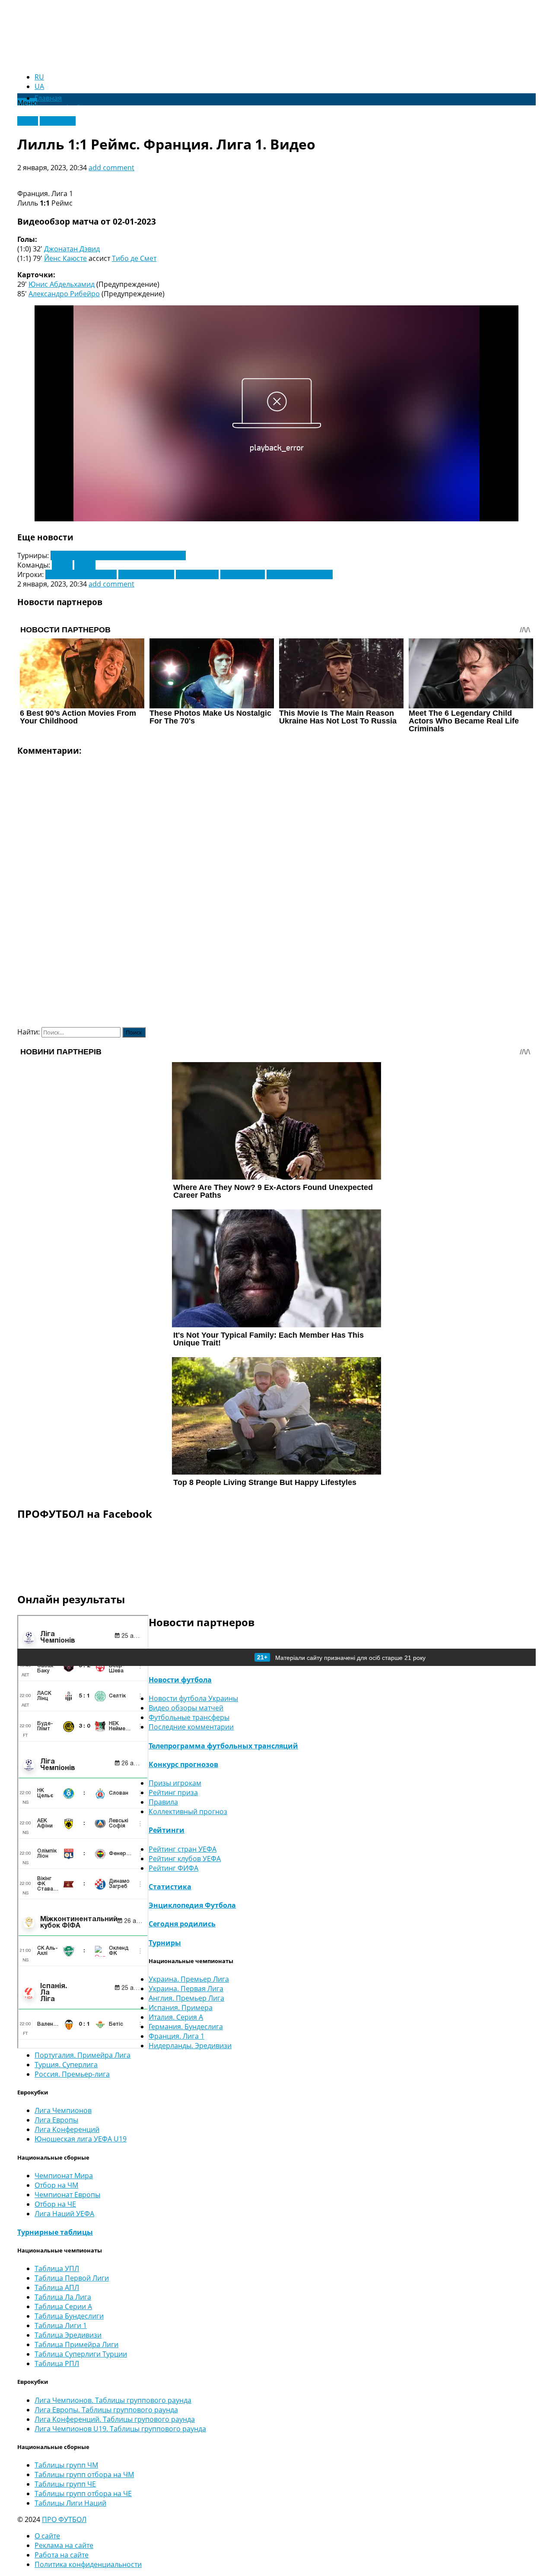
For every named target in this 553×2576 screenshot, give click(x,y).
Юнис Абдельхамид (62, 284)
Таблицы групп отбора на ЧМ (84, 2474)
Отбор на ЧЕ (55, 2204)
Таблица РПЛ (57, 2363)
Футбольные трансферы (189, 1717)
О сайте (47, 2536)
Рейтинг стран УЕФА (183, 1849)
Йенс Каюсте (65, 258)
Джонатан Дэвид (72, 249)
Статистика (170, 1887)
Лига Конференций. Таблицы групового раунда (115, 2419)
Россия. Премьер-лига (72, 2074)
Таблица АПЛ (57, 2287)
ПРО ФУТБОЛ (64, 2519)
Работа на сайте (62, 2555)
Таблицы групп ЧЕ (65, 2484)
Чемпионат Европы (67, 2195)
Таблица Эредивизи (68, 2335)
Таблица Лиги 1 (61, 2325)
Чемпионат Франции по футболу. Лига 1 (118, 555)
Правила (163, 1802)
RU (39, 77)
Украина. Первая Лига (186, 1989)
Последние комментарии (191, 1727)
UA (39, 86)
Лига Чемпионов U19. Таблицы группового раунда (120, 2429)
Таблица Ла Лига (63, 2297)
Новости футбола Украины (193, 1698)
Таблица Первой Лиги (72, 2278)
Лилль (62, 565)
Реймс (85, 565)
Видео (28, 121)
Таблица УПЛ (57, 2268)
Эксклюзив (58, 121)
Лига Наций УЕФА (64, 2214)
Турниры (165, 1943)
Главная (48, 98)
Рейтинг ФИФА (173, 1868)
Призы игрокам (175, 1783)
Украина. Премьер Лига (189, 1979)
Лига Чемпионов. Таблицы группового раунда (113, 2400)
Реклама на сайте (64, 2545)
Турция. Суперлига (66, 2065)
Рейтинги (167, 1830)
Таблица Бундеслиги (69, 2316)
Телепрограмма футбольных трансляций (223, 1746)
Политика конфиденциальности (88, 2564)
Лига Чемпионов (63, 2110)
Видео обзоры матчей (186, 1708)
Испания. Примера (181, 2008)
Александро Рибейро (64, 294)
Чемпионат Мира (64, 2176)
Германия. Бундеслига (186, 2027)
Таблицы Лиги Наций (70, 2503)
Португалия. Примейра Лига (83, 2055)
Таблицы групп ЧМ (66, 2465)
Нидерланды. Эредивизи (190, 2046)
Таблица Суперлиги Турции (81, 2354)
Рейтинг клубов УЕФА (185, 1859)
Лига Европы (56, 2120)
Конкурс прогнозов (183, 1764)
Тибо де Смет (134, 258)
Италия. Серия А (176, 2017)
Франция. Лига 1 (176, 2036)
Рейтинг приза (173, 1792)
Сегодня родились (182, 1924)
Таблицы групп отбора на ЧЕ (83, 2494)
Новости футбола (180, 1680)
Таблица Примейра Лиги (76, 2344)
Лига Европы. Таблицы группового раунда (106, 2410)
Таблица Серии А (63, 2306)
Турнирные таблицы (55, 2232)
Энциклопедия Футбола (192, 1905)
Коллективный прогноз (188, 1811)
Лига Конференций (67, 2129)
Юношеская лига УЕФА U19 (81, 2139)
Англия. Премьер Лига (186, 1998)
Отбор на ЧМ (56, 2185)
